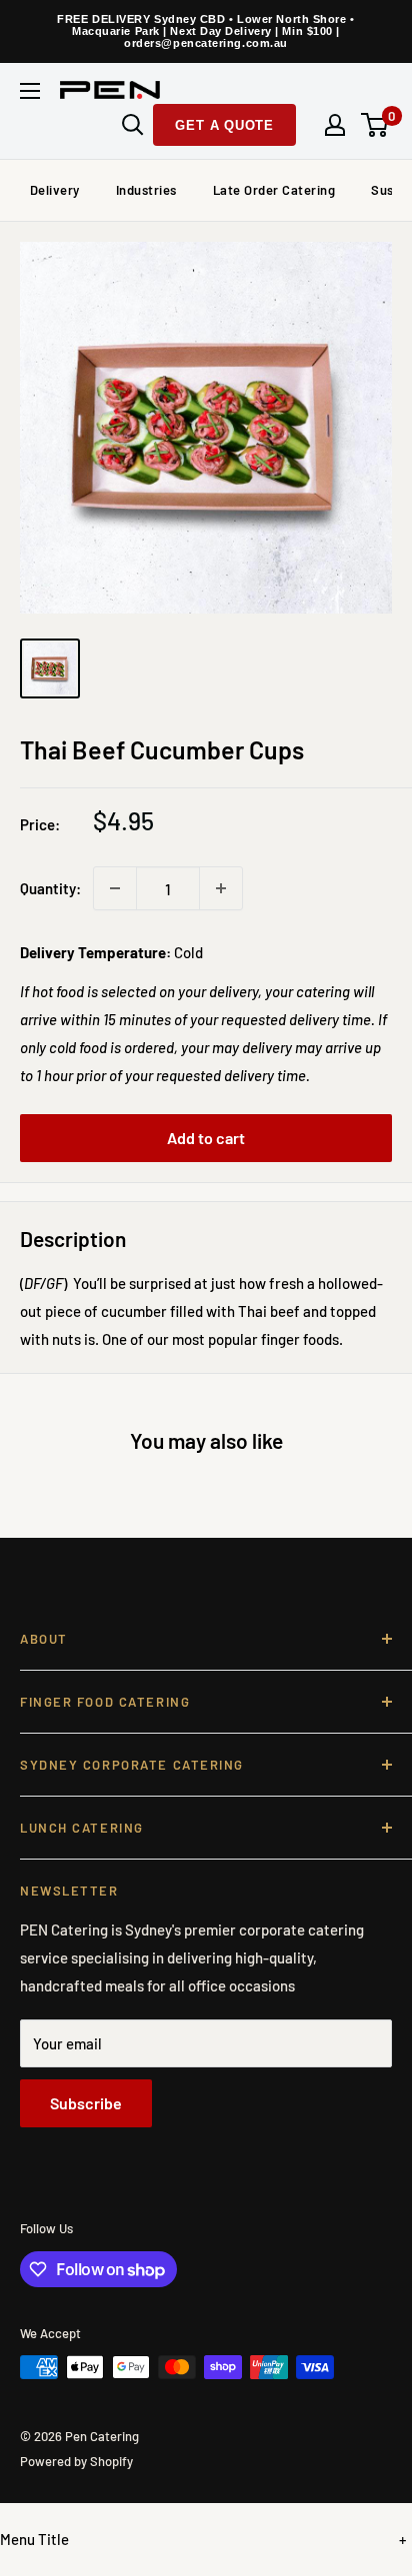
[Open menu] (30, 91)
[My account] (335, 125)
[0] (375, 125)
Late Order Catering (274, 190)
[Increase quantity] (221, 888)
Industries (146, 190)
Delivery (55, 190)
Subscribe (86, 2103)
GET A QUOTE (224, 125)
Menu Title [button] (34, 2539)
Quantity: (50, 888)
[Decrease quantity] (115, 888)
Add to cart (206, 1138)
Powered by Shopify (76, 2461)
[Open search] (133, 125)
